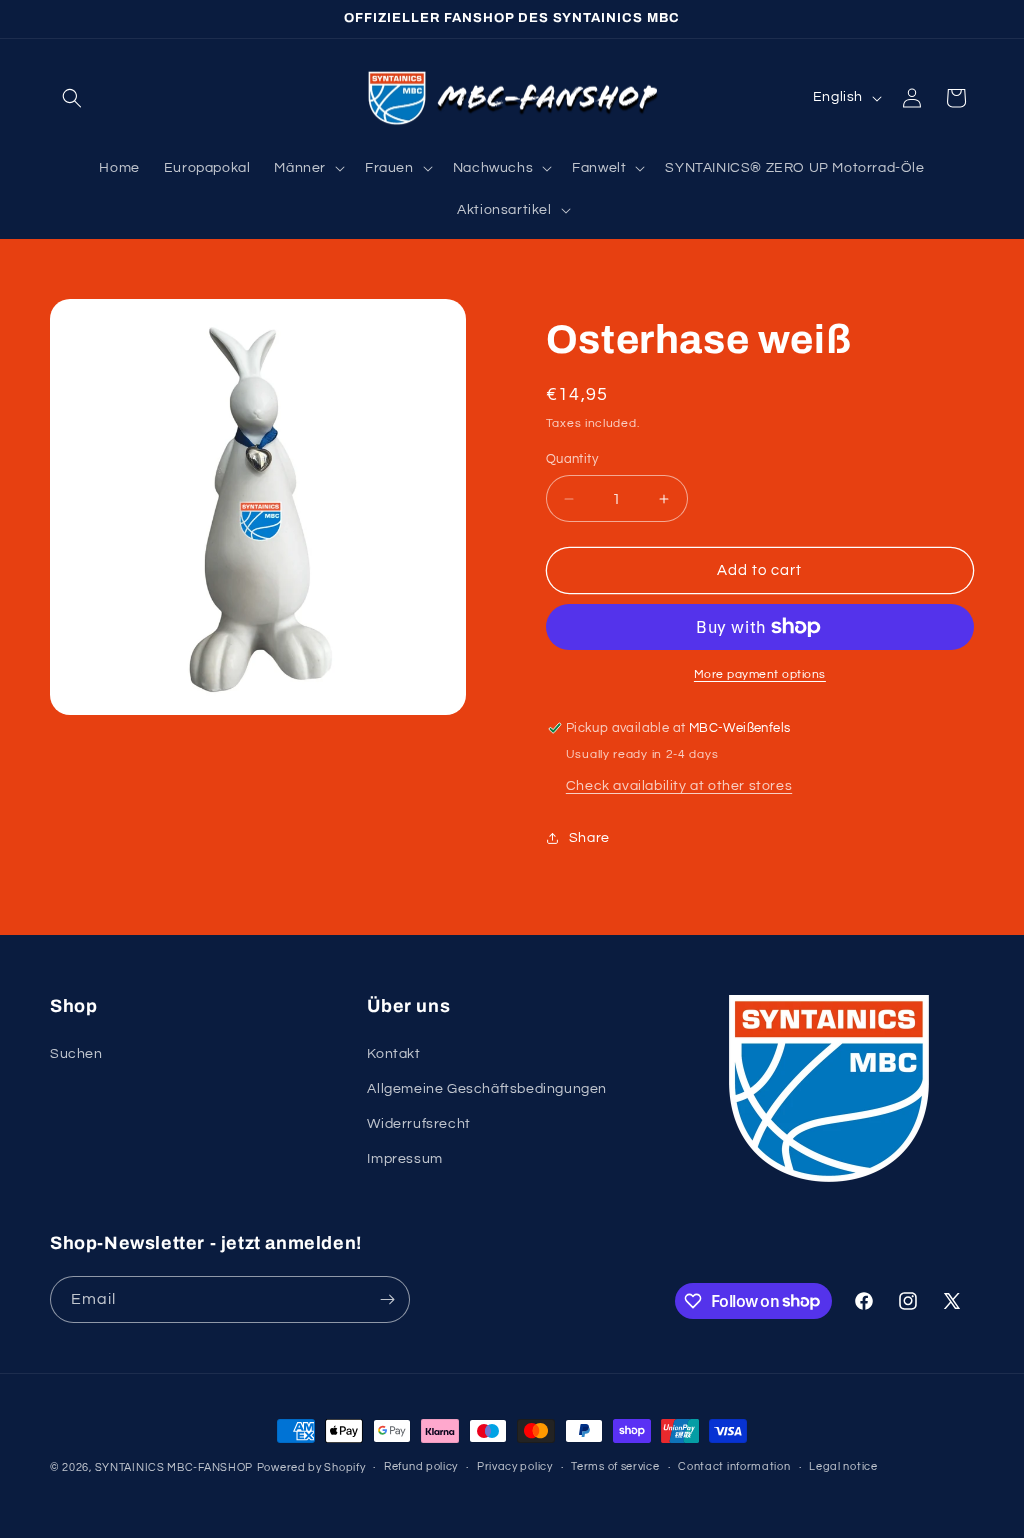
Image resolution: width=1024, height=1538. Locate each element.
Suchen (76, 1054)
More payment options (760, 674)
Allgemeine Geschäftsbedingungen (487, 1089)
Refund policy (421, 1466)
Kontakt (393, 1054)
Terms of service (615, 1466)
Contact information (734, 1466)
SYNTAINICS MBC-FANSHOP (174, 1467)
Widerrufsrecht (418, 1124)
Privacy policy (515, 1466)
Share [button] (589, 838)
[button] (72, 98)
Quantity (572, 459)
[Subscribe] (387, 1299)
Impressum (404, 1159)
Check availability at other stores (679, 786)
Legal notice (843, 1466)
